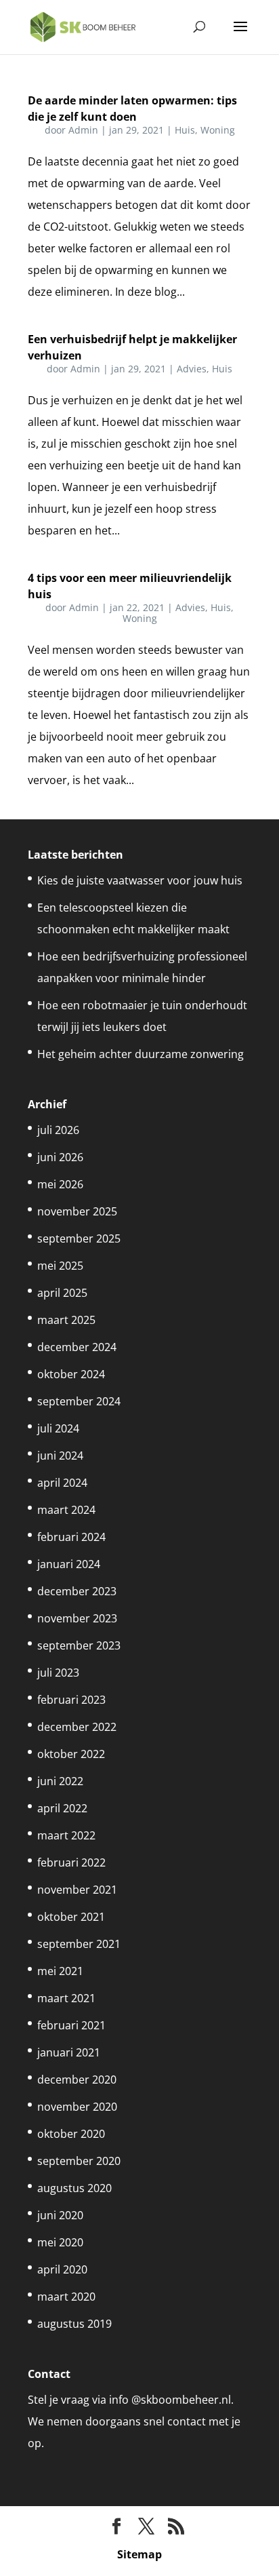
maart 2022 (66, 1835)
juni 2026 (60, 1157)
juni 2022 (60, 1781)
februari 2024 (71, 1537)
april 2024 (62, 1483)
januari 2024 (69, 1564)
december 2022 (77, 1727)
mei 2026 (60, 1184)
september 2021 (79, 1944)
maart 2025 (66, 1320)
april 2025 (62, 1293)
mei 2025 (60, 1266)
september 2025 (79, 1238)
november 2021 (77, 1890)
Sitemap (139, 2554)
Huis (185, 130)
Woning (218, 130)
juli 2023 (58, 1673)
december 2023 (77, 1591)
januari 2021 (69, 2052)
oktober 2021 (71, 1917)
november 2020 (77, 2107)
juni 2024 (60, 1456)
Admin (83, 130)
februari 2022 (71, 1862)
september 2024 (79, 1401)
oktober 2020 (71, 2134)
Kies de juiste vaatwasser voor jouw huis (140, 880)
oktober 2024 (71, 1374)
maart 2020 (66, 2297)
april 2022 (62, 1808)
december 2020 (77, 2080)
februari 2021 (71, 2025)
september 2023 (79, 1645)
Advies (192, 369)
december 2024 (77, 1347)
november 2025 (77, 1211)
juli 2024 (58, 1428)
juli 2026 (58, 1130)
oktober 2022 (71, 1754)
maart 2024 (66, 1510)
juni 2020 (60, 2215)
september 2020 (79, 2161)
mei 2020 (60, 2242)
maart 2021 (66, 1998)
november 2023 (77, 1618)
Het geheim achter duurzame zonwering (141, 1054)
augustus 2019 (74, 2324)
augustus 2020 (74, 2188)
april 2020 (62, 2269)
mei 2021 (60, 1971)
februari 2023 (71, 1700)
